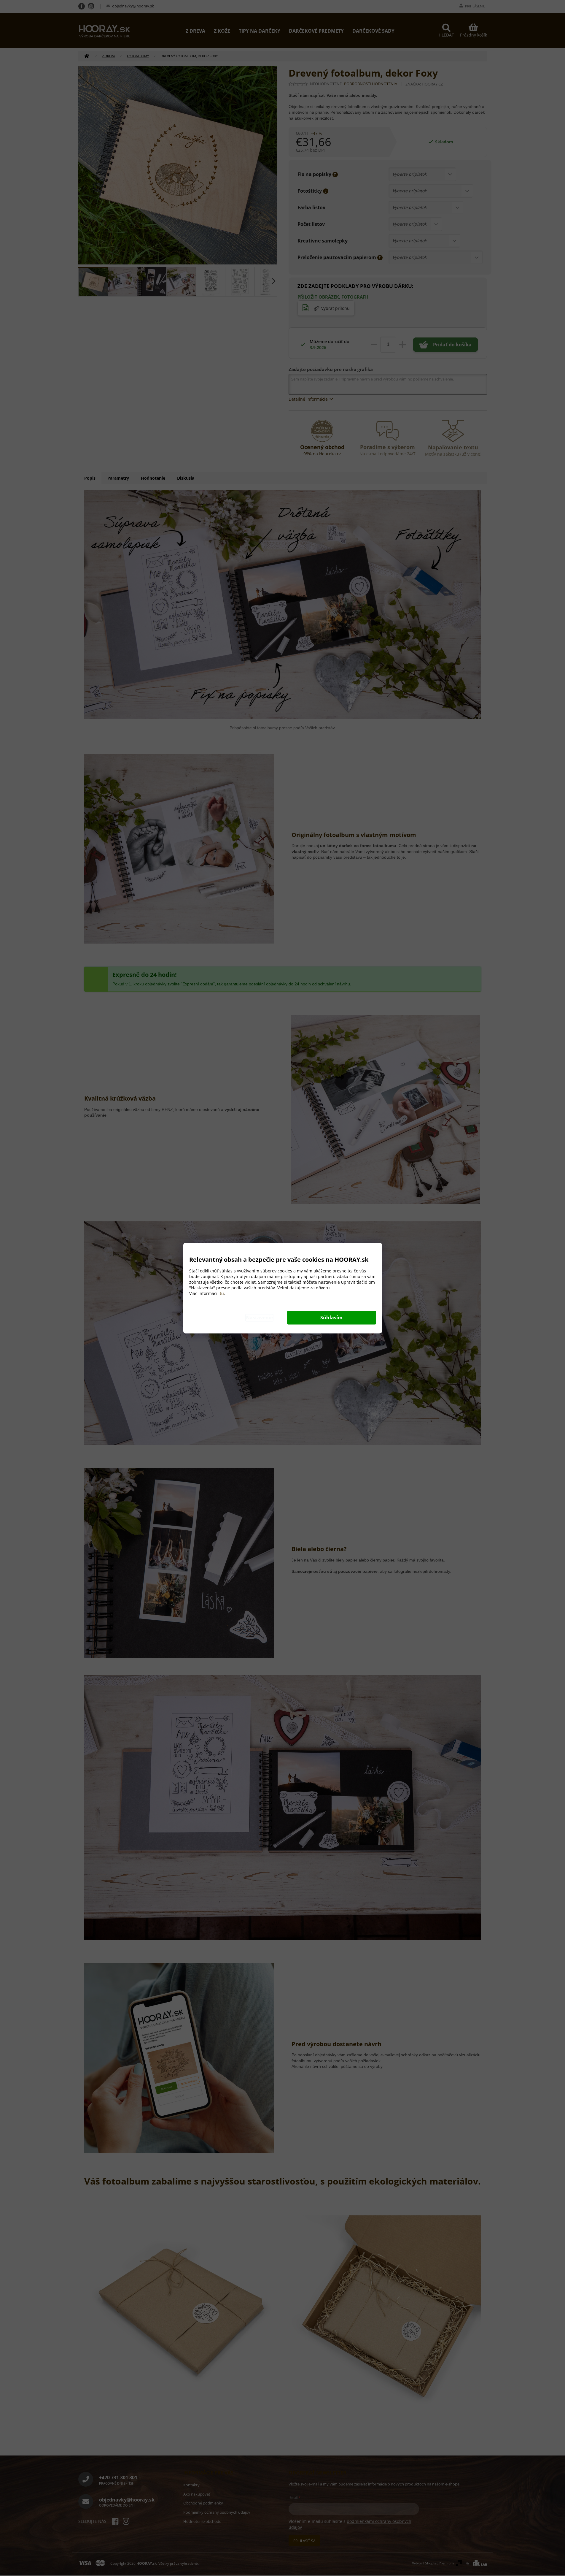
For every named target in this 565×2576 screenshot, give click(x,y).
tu (222, 1293)
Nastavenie (259, 1318)
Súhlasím (331, 1318)
